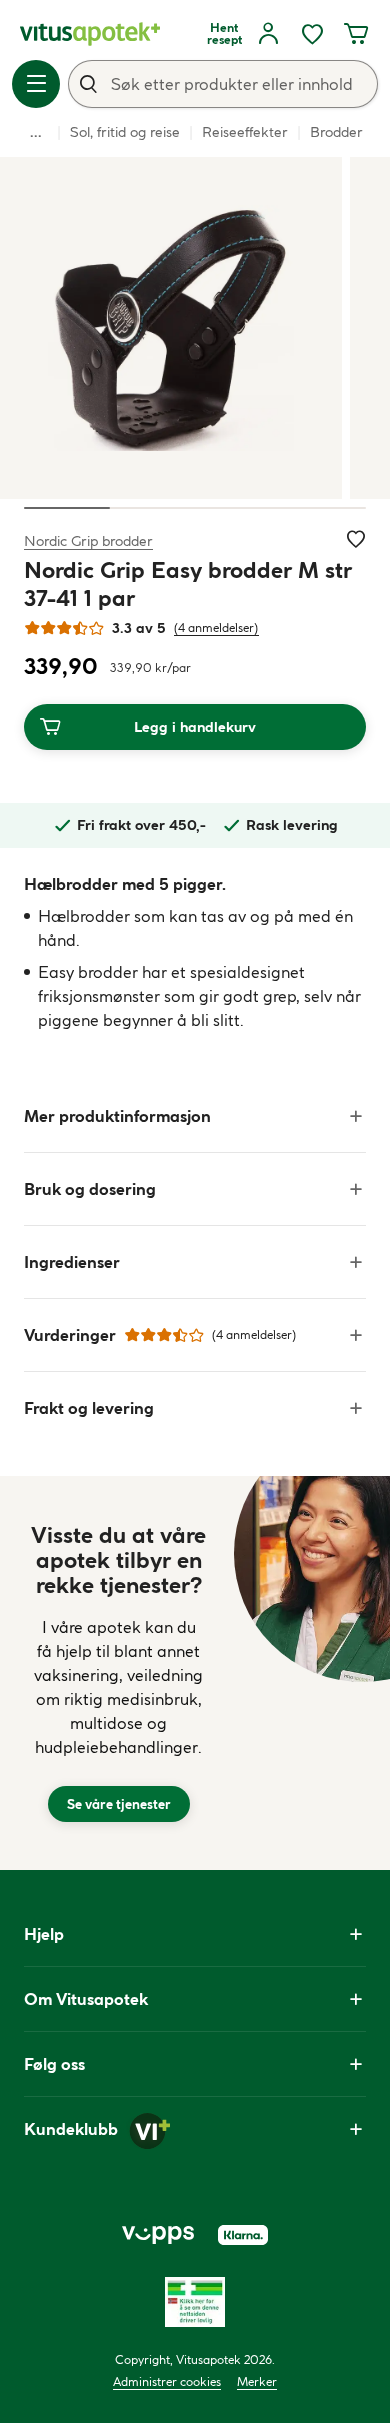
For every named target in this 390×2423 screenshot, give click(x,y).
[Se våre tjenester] (119, 1673)
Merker (257, 2381)
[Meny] (36, 84)
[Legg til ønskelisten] (356, 539)
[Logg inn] (268, 34)
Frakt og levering (89, 1408)
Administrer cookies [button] (167, 2381)
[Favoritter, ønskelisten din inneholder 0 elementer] (312, 34)
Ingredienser (72, 1262)
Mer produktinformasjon (117, 1116)
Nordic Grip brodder (88, 540)
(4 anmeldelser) (216, 627)
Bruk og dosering (90, 1189)
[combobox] (223, 84)
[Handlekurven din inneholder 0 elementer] (356, 34)
